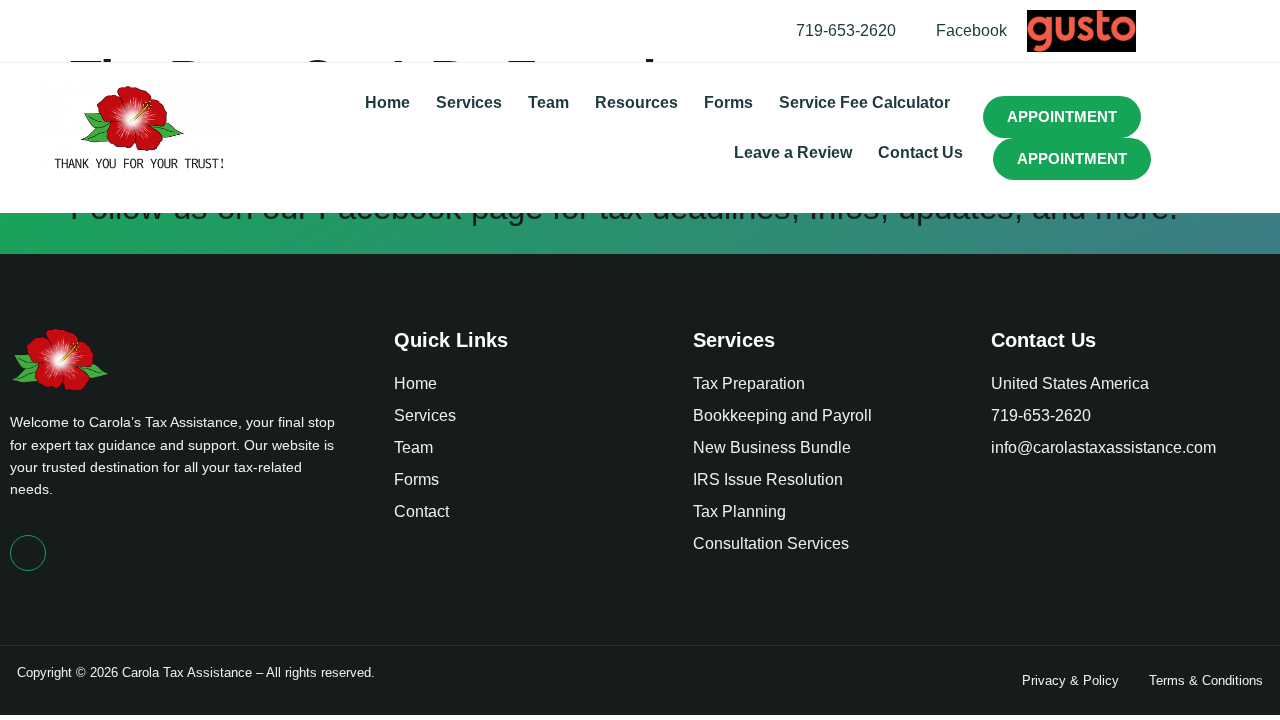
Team (548, 102)
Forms (728, 102)
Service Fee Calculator (864, 102)
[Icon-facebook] (28, 553)
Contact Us (920, 152)
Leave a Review (793, 152)
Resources (636, 102)
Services (469, 102)
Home (387, 102)
